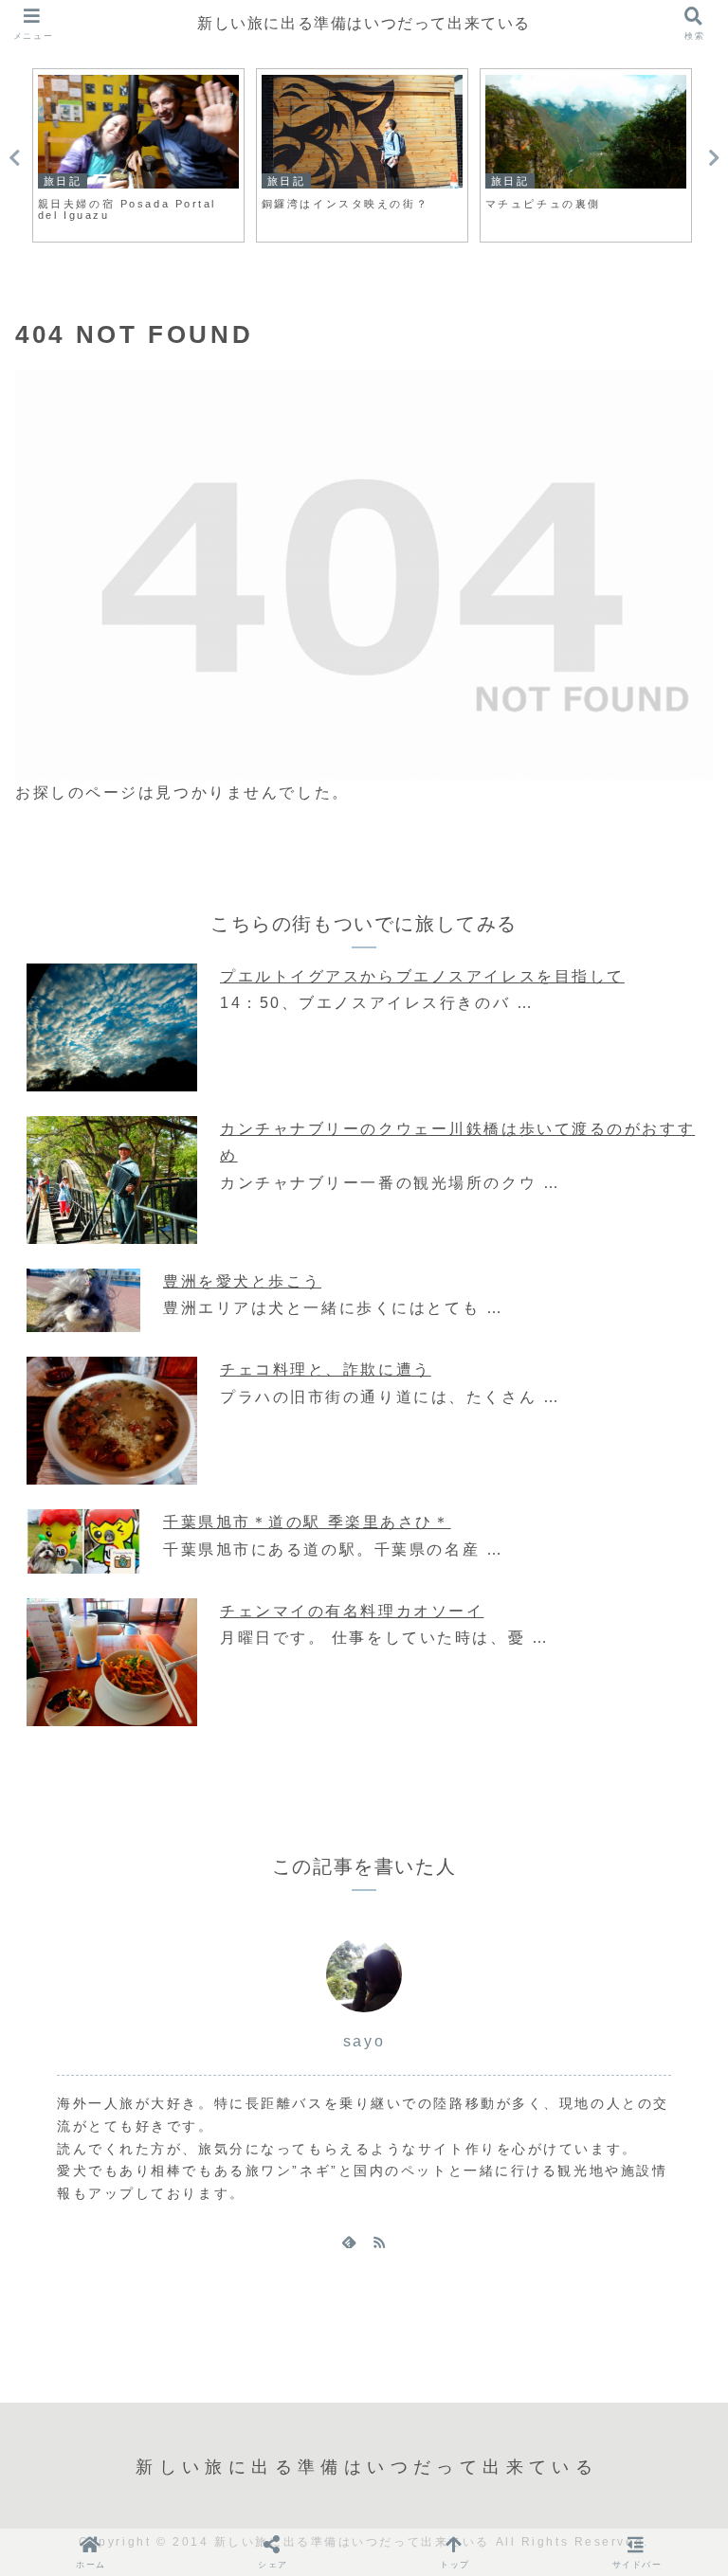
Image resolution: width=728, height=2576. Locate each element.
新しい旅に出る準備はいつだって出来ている (364, 23)
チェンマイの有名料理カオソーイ (352, 1611)
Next (714, 158)
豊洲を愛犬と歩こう (242, 1281)
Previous (14, 158)
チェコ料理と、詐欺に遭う (326, 1369)
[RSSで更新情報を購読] (379, 2242)
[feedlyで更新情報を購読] (349, 2242)
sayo (364, 2041)
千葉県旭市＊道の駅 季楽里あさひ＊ (307, 1522)
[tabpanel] (138, 155)
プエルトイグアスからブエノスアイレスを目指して (422, 976)
